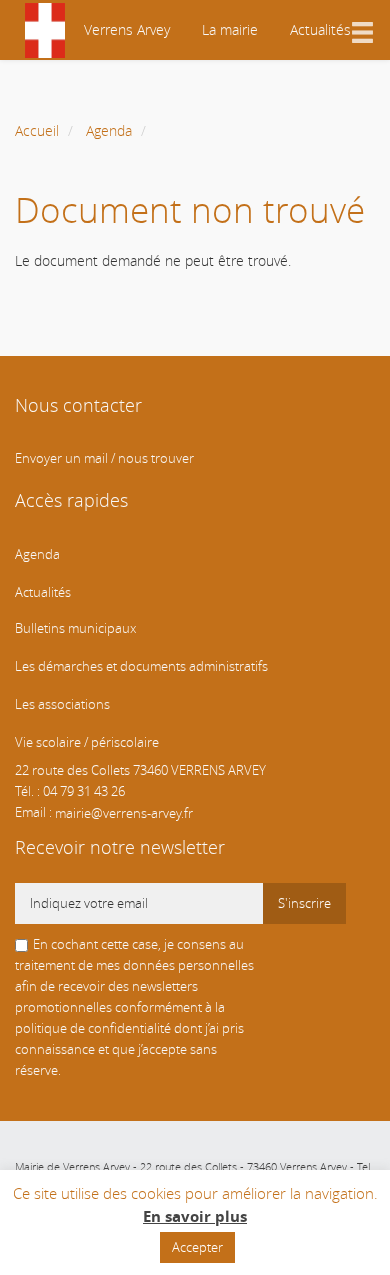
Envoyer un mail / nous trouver (104, 458)
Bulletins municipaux (75, 628)
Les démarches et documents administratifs (141, 666)
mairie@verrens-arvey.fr (124, 812)
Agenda (109, 130)
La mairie (230, 29)
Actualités (320, 29)
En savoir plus (195, 1216)
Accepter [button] (197, 1247)
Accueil (37, 130)
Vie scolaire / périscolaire (87, 742)
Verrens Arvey (125, 29)
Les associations (62, 704)
